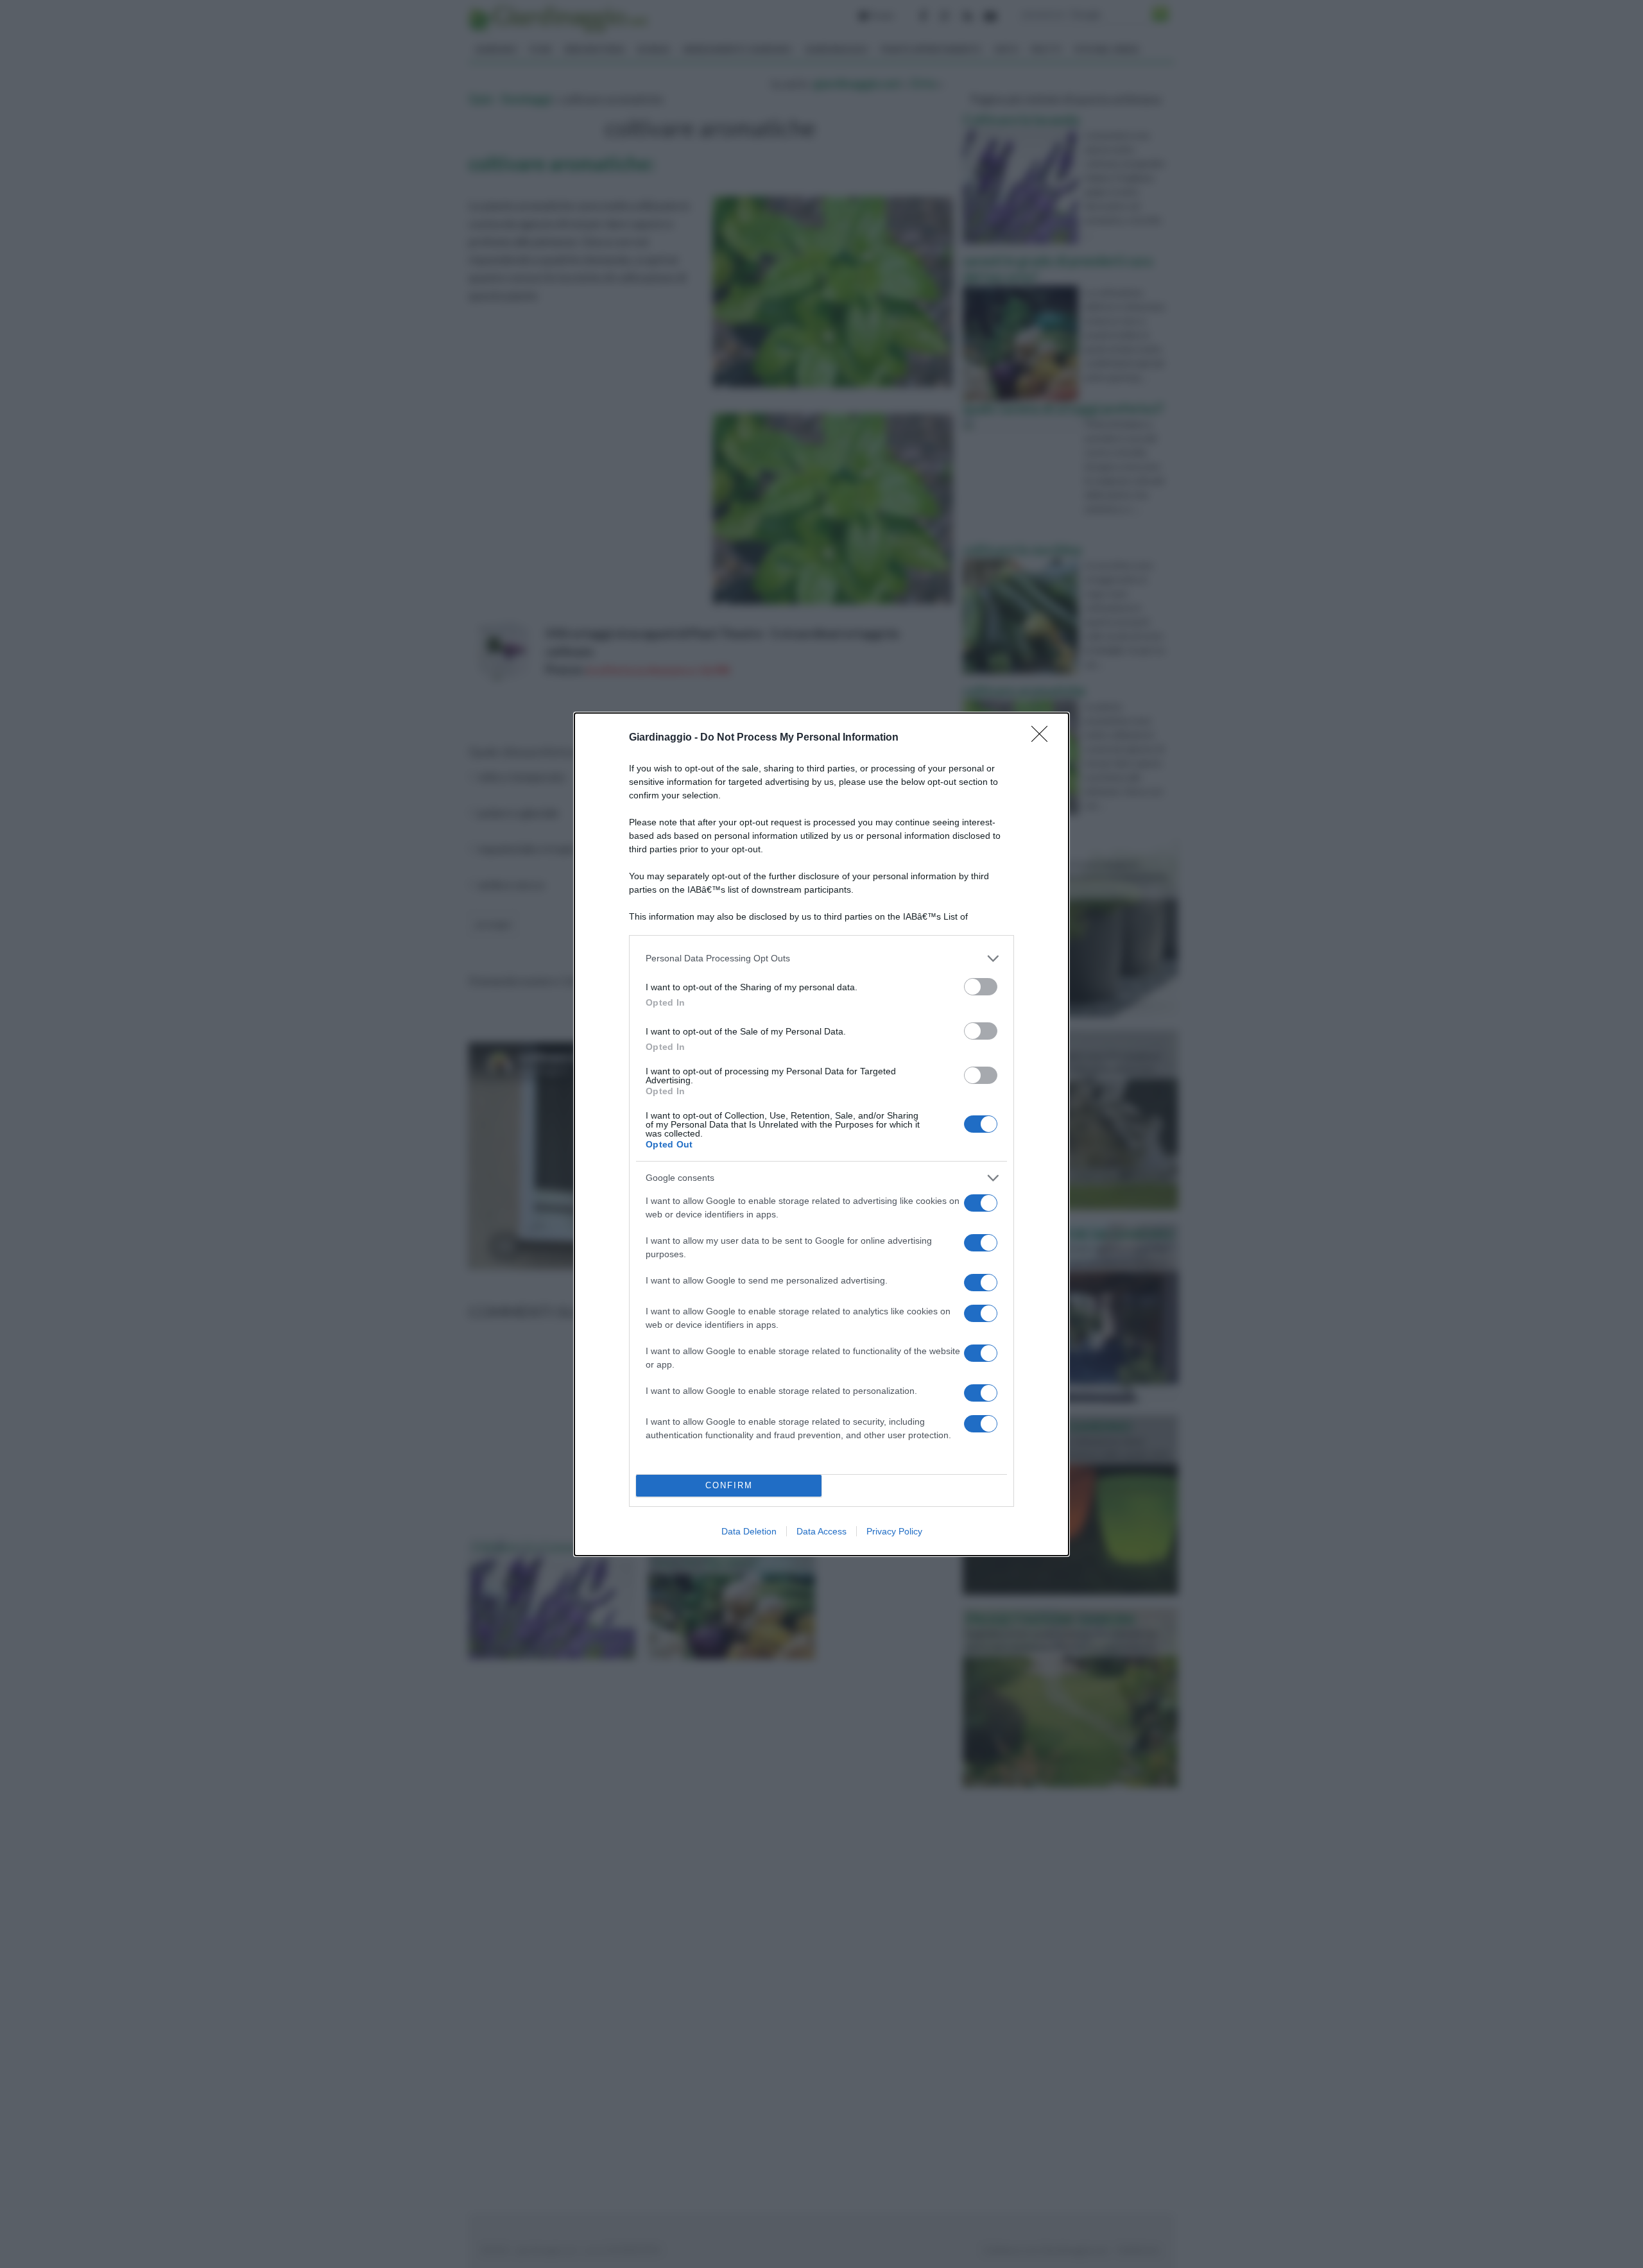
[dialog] (821, 1134)
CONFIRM (729, 1485)
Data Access (821, 1531)
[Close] (1044, 738)
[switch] (981, 987)
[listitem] (821, 958)
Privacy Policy (894, 1531)
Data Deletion (749, 1531)
